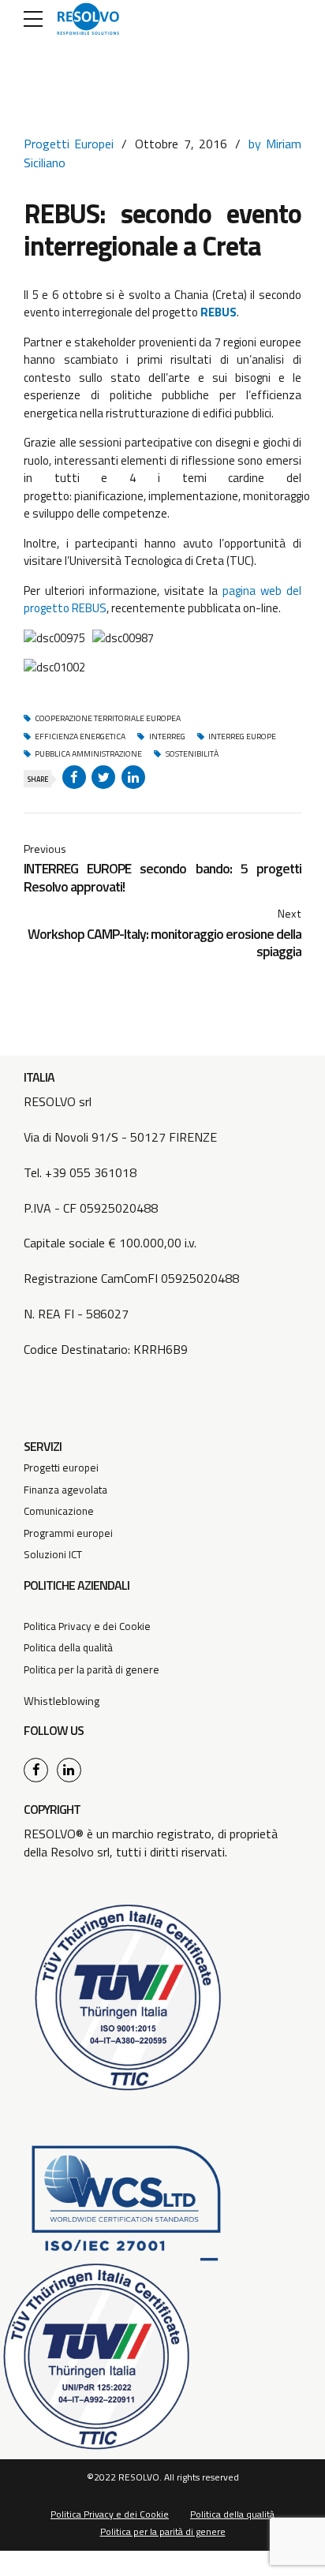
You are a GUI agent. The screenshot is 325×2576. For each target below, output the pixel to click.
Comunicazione (59, 1511)
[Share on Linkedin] (133, 777)
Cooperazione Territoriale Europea (108, 719)
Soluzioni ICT (53, 1554)
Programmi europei (68, 1533)
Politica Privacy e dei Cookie (87, 1626)
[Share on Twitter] (103, 777)
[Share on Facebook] (74, 777)
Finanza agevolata (65, 1490)
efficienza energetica (80, 737)
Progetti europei (61, 1467)
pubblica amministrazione (88, 754)
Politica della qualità (68, 1647)
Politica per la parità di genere (92, 1669)
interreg (167, 737)
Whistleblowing (62, 1701)
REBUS (219, 312)
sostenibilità (192, 754)
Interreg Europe (242, 737)
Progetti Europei (69, 144)
